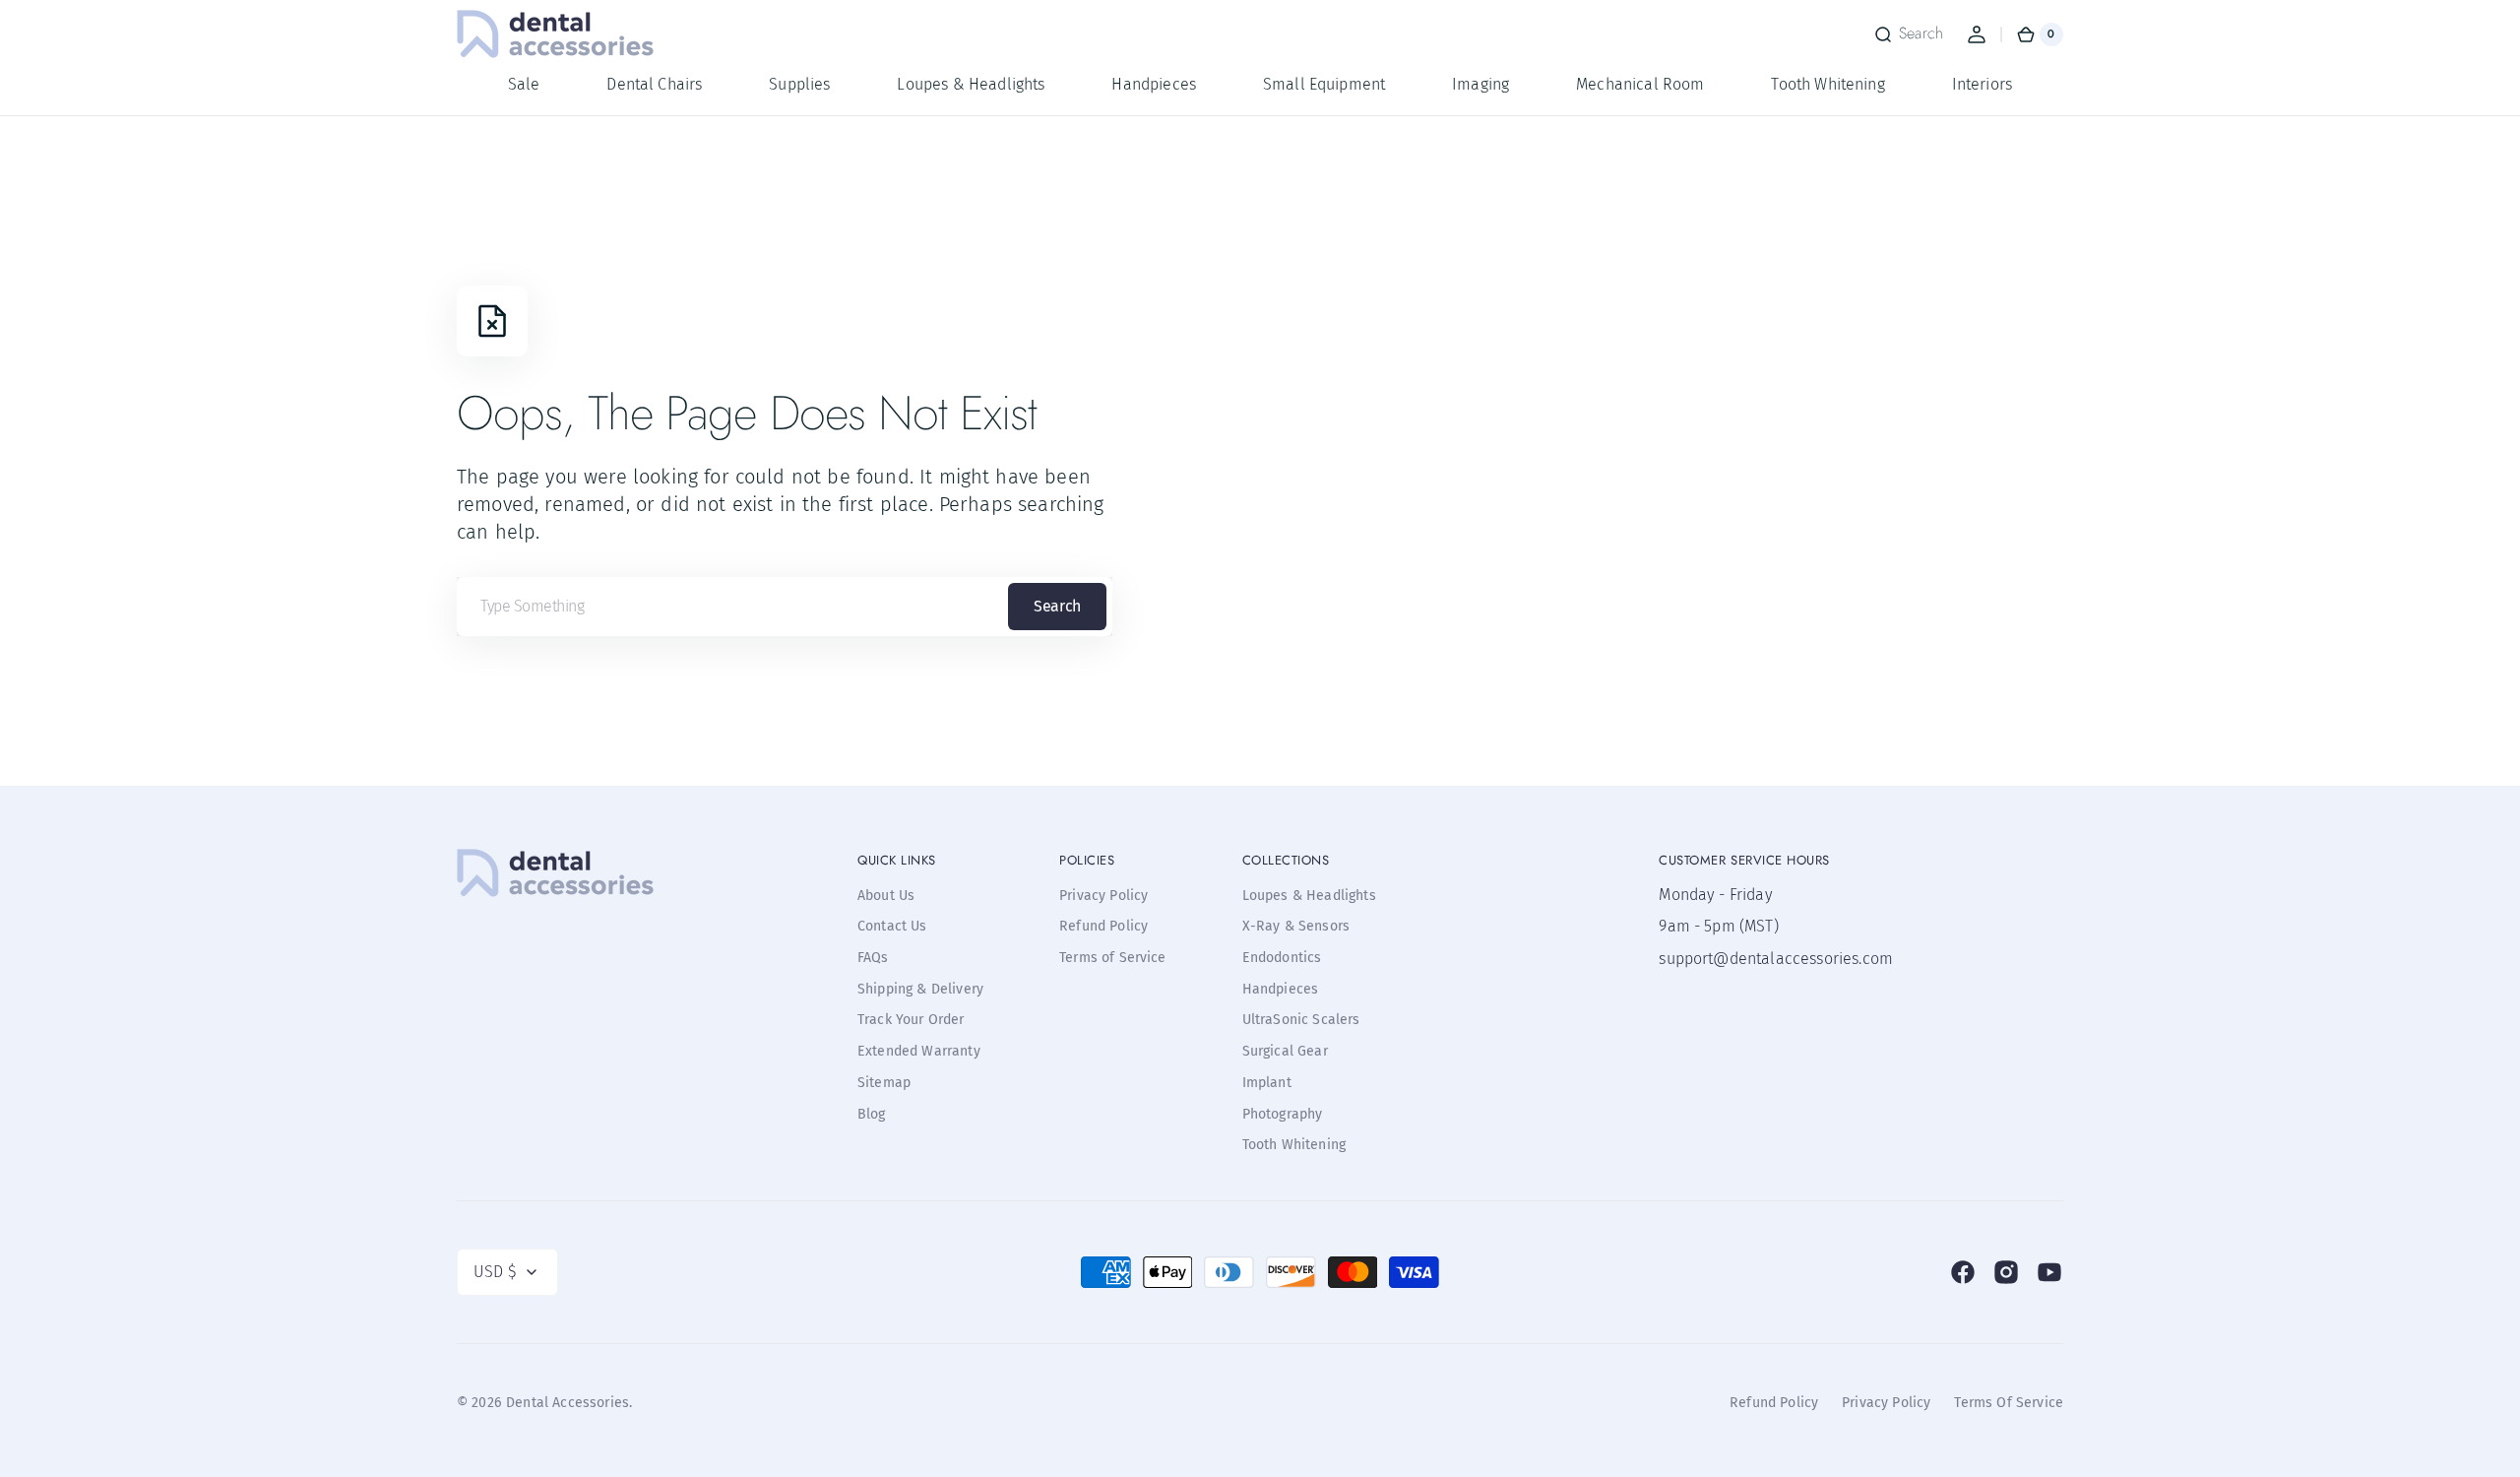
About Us (886, 896)
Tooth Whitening (1294, 1145)
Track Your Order (911, 1020)
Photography (1283, 1114)
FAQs (873, 958)
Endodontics (1282, 958)
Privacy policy (1886, 1403)
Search (1057, 606)
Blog (872, 1114)
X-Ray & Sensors (1296, 926)
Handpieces (1281, 989)
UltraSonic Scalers (1301, 1020)
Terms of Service (1113, 958)
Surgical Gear (1285, 1051)
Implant (1267, 1083)
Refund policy (1774, 1403)
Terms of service (2009, 1403)
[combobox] (785, 607)
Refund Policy (1103, 926)
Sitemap (884, 1083)
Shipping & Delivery (920, 989)
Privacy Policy (1103, 896)
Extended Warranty (919, 1051)
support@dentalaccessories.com (1757, 959)
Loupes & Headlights (1309, 896)
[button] (1908, 34)
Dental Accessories (567, 1403)
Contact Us (892, 926)
